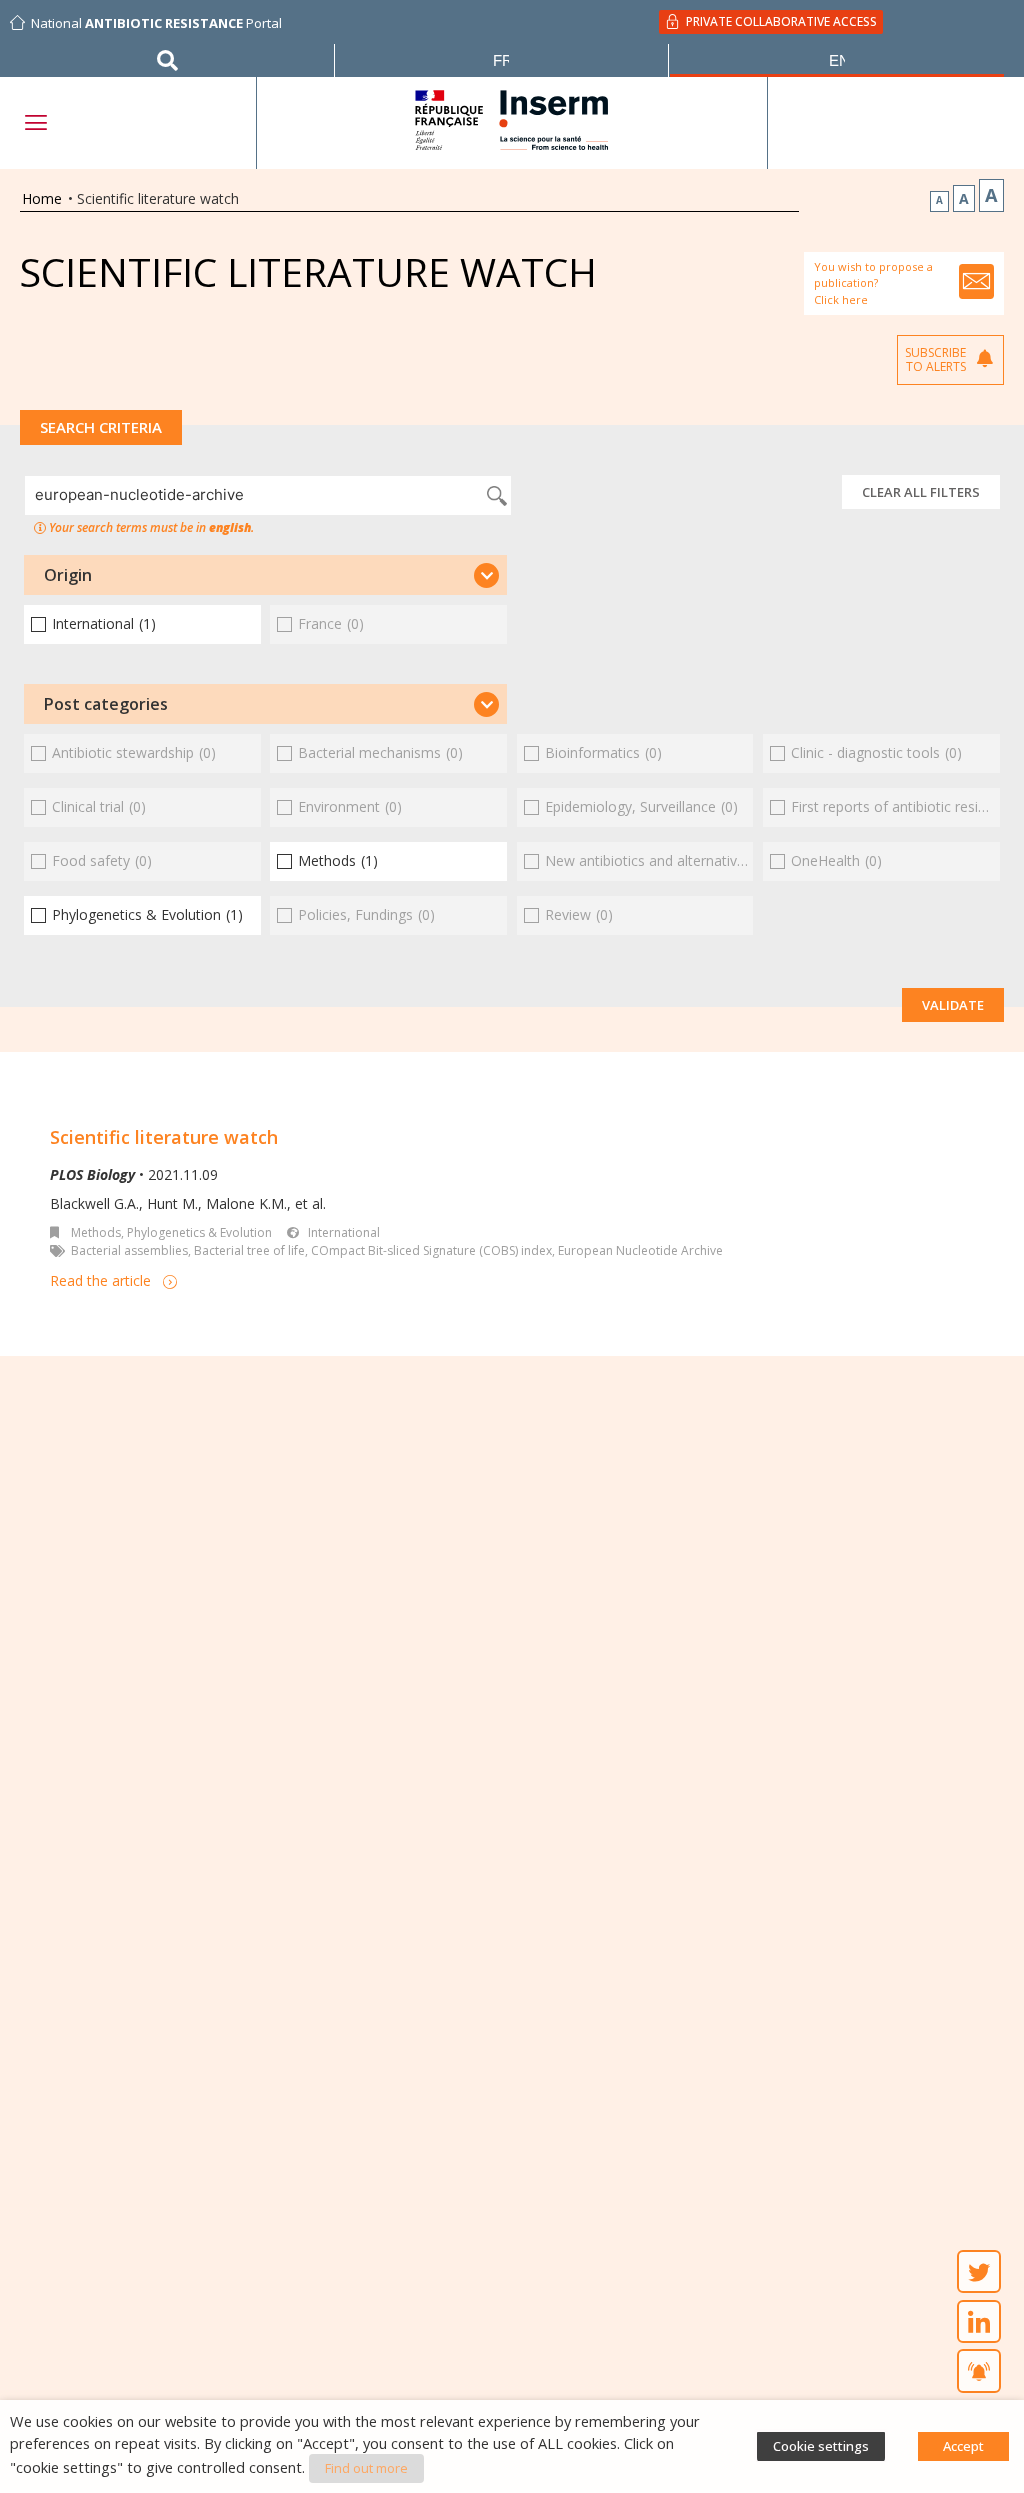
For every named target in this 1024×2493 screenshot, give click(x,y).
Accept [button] (963, 2446)
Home (42, 198)
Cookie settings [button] (821, 2446)
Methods (96, 1232)
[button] (265, 575)
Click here (841, 299)
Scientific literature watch (164, 1137)
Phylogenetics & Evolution (199, 1232)
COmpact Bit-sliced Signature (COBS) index (431, 1250)
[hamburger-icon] (35, 122)
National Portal (156, 23)
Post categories (106, 704)
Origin (68, 575)
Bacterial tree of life (249, 1250)
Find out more (366, 2468)
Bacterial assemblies (129, 1250)
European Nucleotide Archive (640, 1250)
